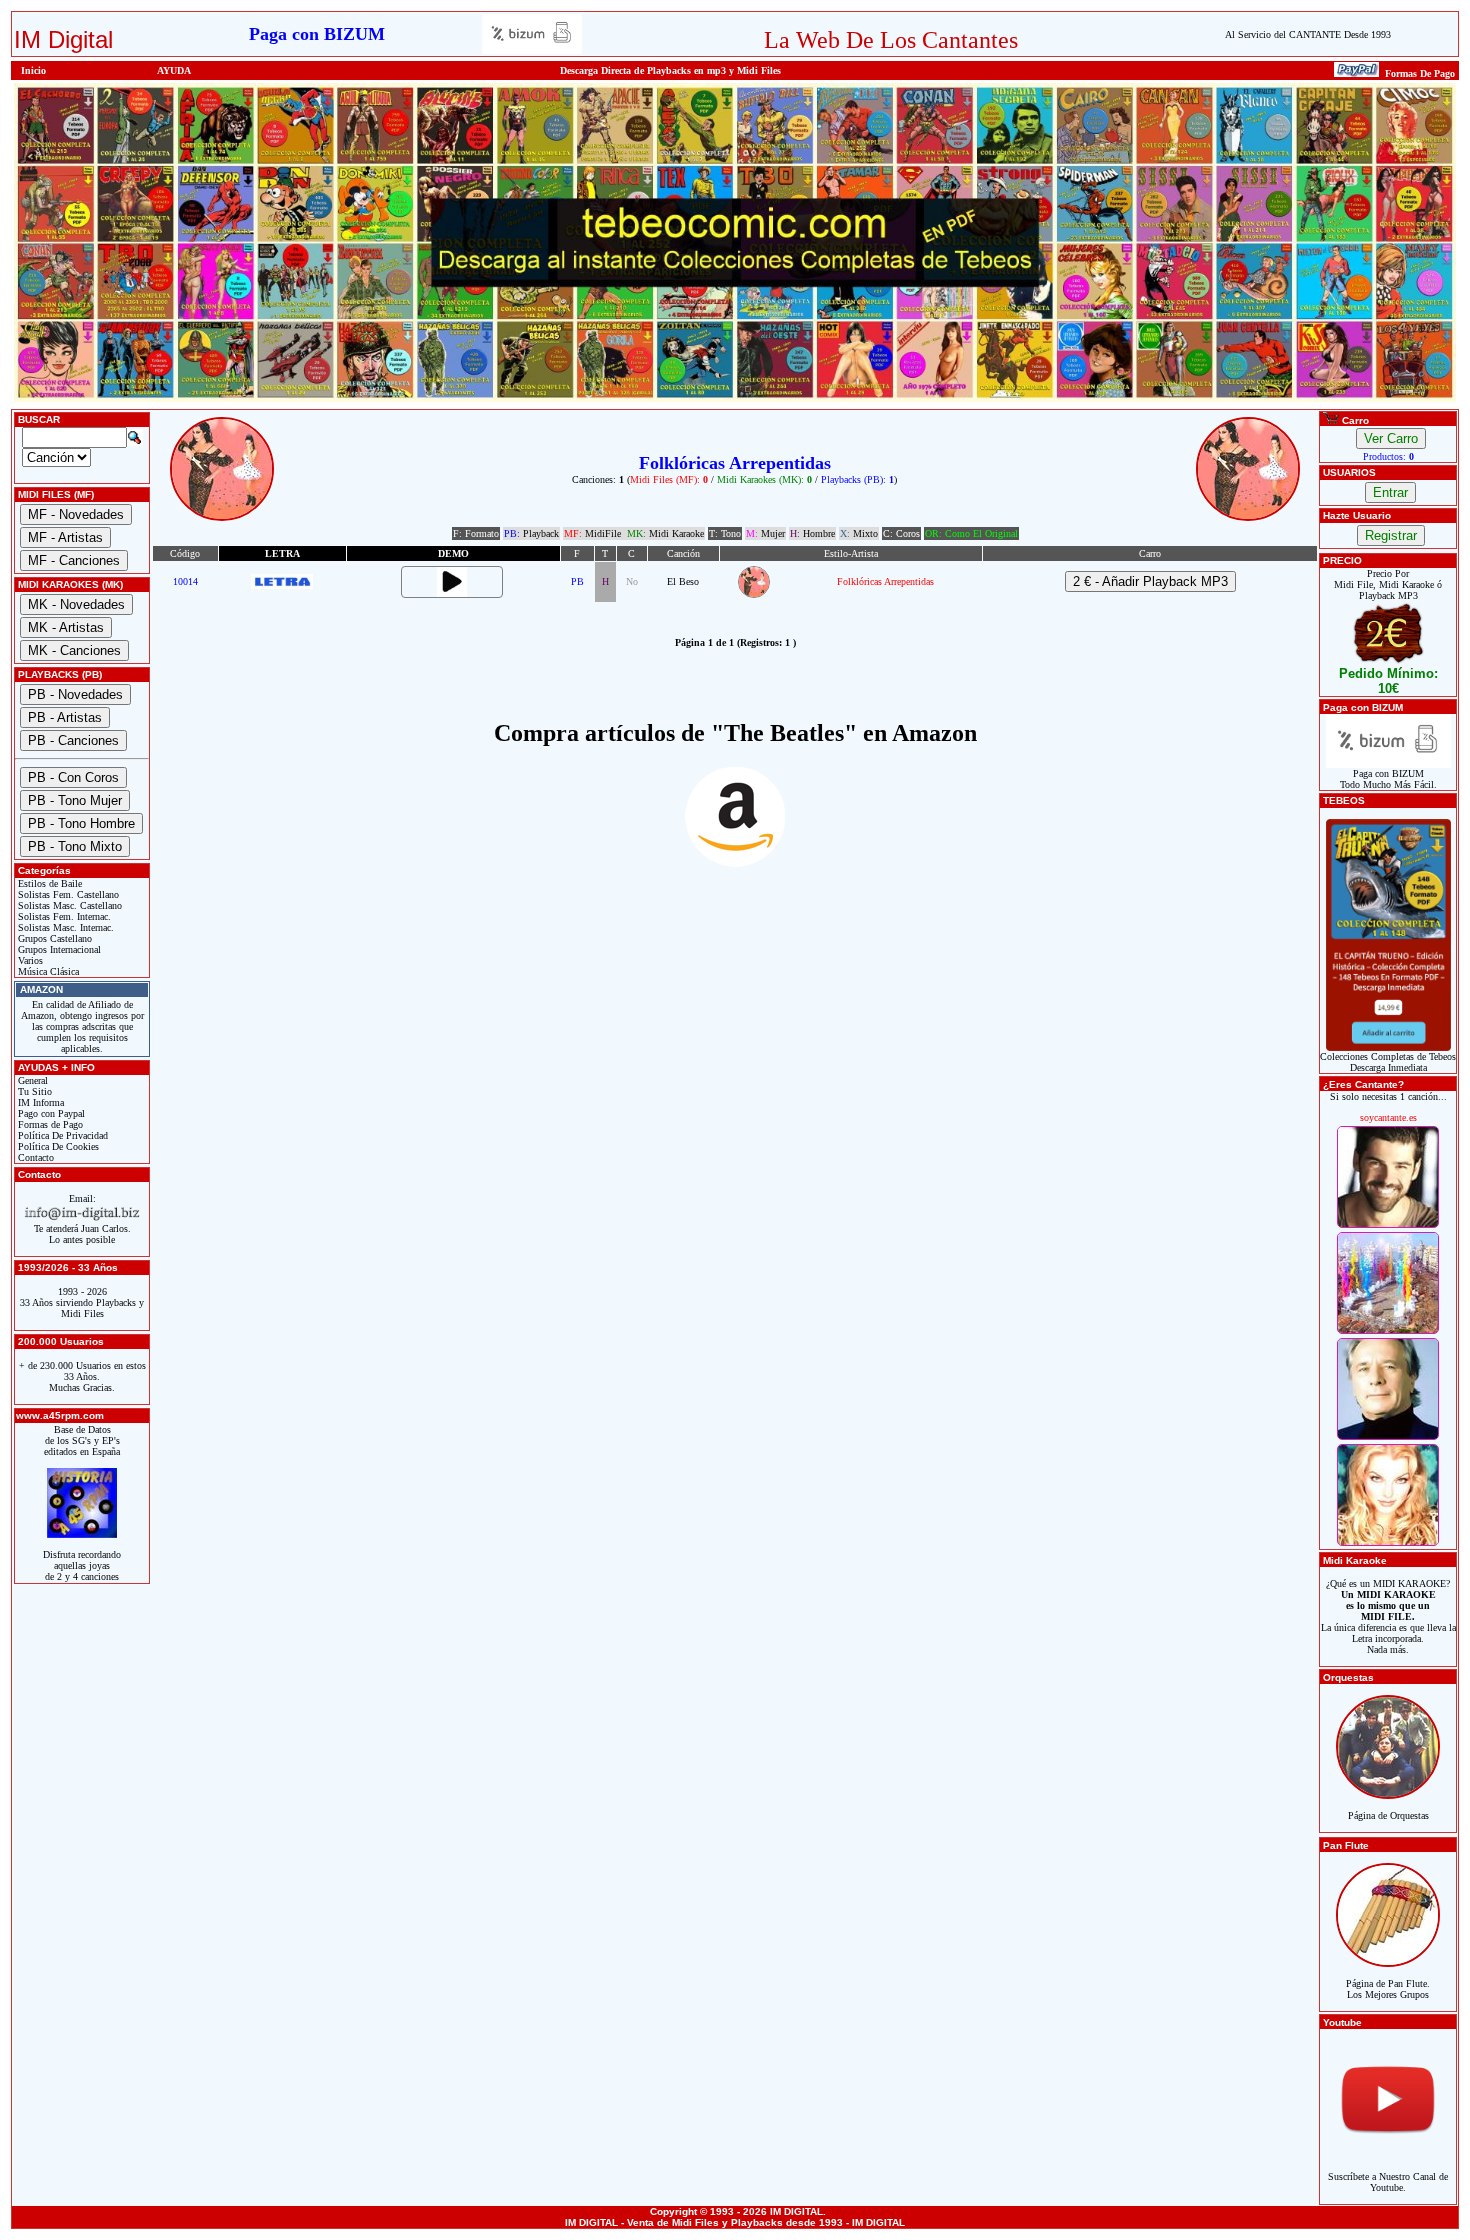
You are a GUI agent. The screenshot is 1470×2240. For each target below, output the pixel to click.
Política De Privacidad (61, 1135)
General (31, 1080)
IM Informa (39, 1102)
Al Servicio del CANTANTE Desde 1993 (1308, 34)
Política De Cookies (57, 1146)
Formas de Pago (49, 1124)
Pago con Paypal (50, 1113)
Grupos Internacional (58, 949)
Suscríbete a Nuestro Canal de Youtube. (1388, 2182)
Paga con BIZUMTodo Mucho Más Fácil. (1388, 779)
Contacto (34, 1157)
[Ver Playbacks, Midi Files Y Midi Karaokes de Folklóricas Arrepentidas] (754, 594)
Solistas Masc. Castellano (68, 905)
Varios (29, 960)
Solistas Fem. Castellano (67, 894)
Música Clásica (47, 971)
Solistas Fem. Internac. (63, 916)
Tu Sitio (33, 1091)
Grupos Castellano (53, 938)
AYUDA (174, 70)
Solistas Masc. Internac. (64, 927)
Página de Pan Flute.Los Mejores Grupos (1388, 1989)
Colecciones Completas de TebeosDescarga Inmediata (1388, 1062)
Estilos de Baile (48, 883)
